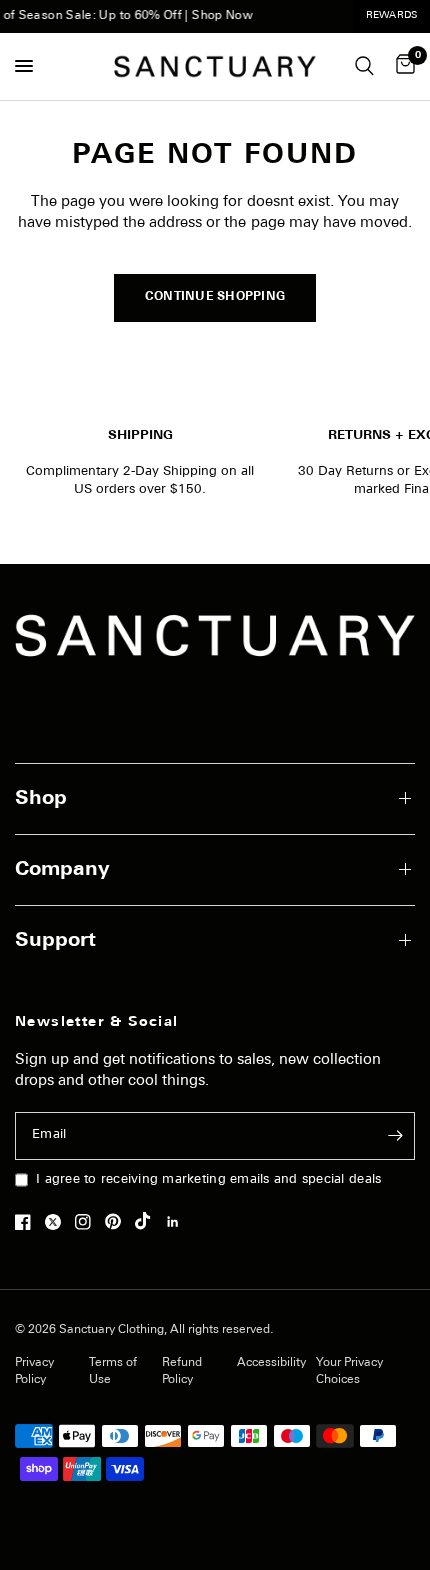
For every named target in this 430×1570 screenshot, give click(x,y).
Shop (41, 799)
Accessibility (271, 1363)
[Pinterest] (118, 1222)
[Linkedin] (178, 1222)
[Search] (364, 66)
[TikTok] (148, 1221)
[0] (402, 66)
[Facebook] (28, 1222)
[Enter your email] (395, 1136)
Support (55, 941)
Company (62, 870)
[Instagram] (88, 1222)
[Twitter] (58, 1222)
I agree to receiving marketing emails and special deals (208, 1179)
